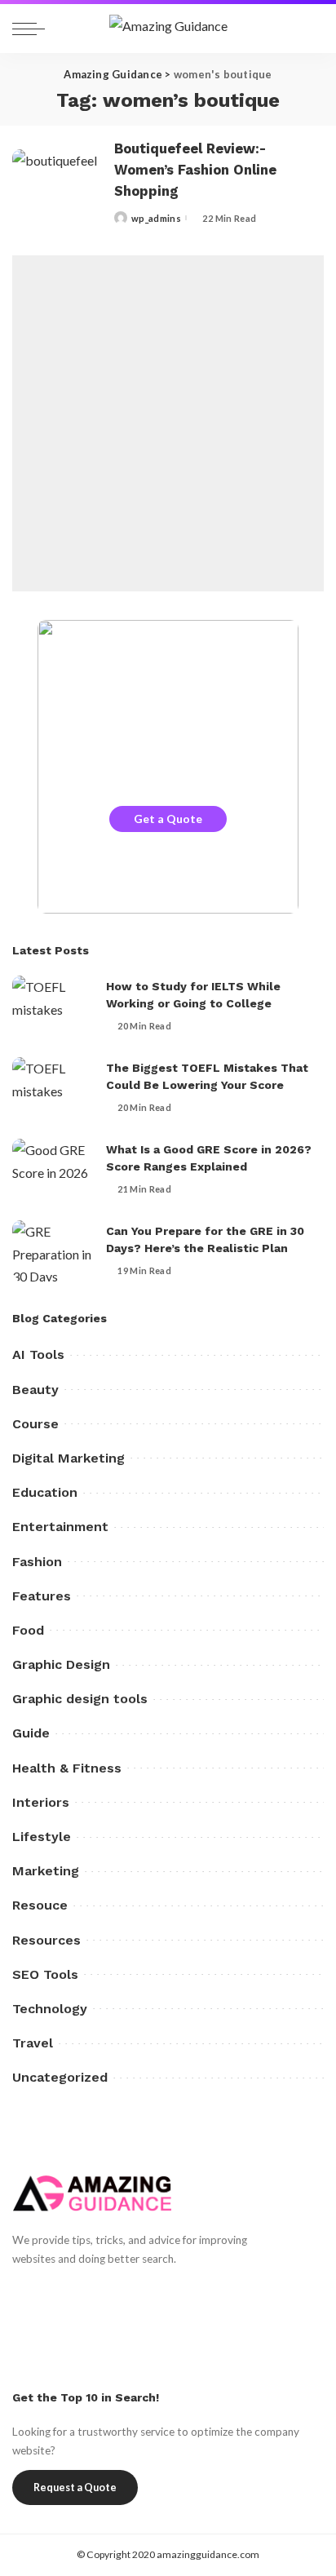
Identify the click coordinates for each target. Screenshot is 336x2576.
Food (28, 1630)
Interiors (41, 1802)
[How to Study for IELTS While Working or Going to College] (53, 1006)
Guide (31, 1733)
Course (35, 1424)
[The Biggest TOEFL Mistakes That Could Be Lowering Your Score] (53, 1088)
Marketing (46, 1871)
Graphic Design (61, 1664)
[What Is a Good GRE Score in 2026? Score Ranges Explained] (53, 1169)
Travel (33, 2043)
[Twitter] (49, 2289)
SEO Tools (45, 1974)
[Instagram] (106, 2289)
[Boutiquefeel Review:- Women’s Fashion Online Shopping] (57, 183)
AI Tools (38, 1354)
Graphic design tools (80, 1699)
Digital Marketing (69, 1458)
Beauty (35, 1390)
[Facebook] (20, 2289)
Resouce (40, 1905)
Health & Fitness (67, 1768)
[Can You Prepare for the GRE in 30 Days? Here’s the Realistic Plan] (53, 1251)
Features (42, 1596)
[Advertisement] (168, 423)
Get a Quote (168, 819)
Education (45, 1492)
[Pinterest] (77, 2289)
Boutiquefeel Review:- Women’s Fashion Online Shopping (195, 170)
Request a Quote (75, 2487)
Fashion (37, 1562)
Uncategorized (60, 2077)
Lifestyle (42, 1837)
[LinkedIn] (134, 2289)
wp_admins (156, 218)
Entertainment (60, 1527)
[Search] (307, 29)
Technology (50, 2009)
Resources (46, 1940)
